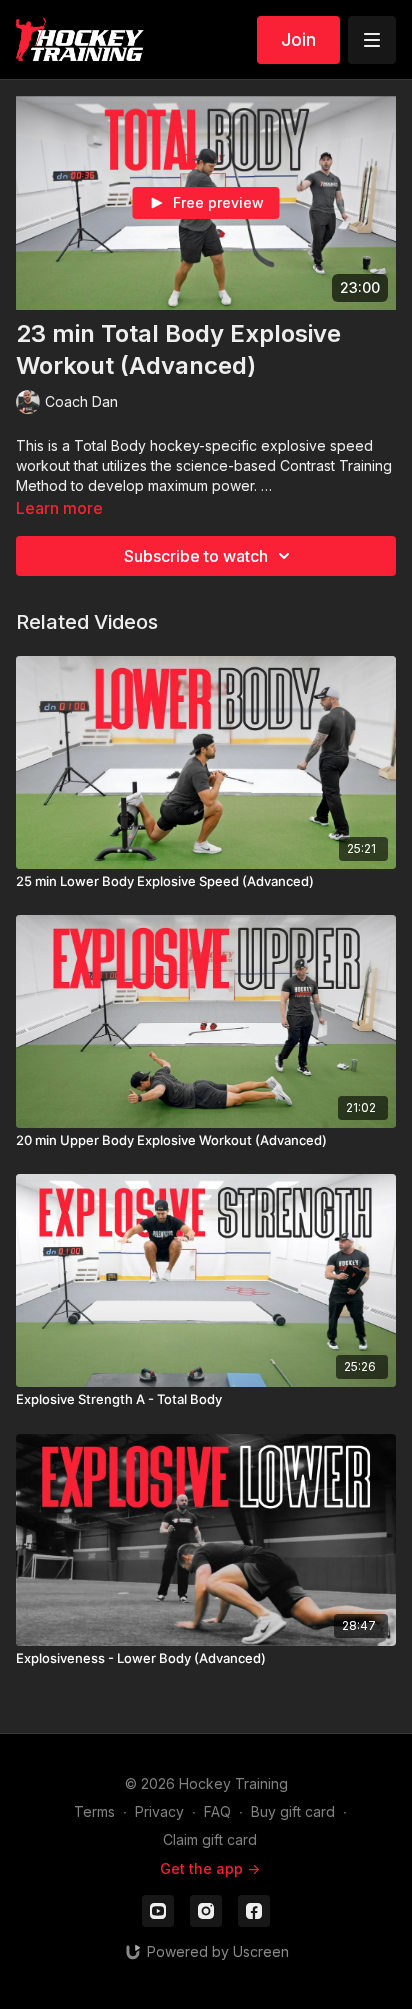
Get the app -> (210, 1868)
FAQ (217, 1811)
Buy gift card (293, 1811)
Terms (94, 1811)
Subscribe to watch (196, 556)
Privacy (159, 1811)
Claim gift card (210, 1839)
